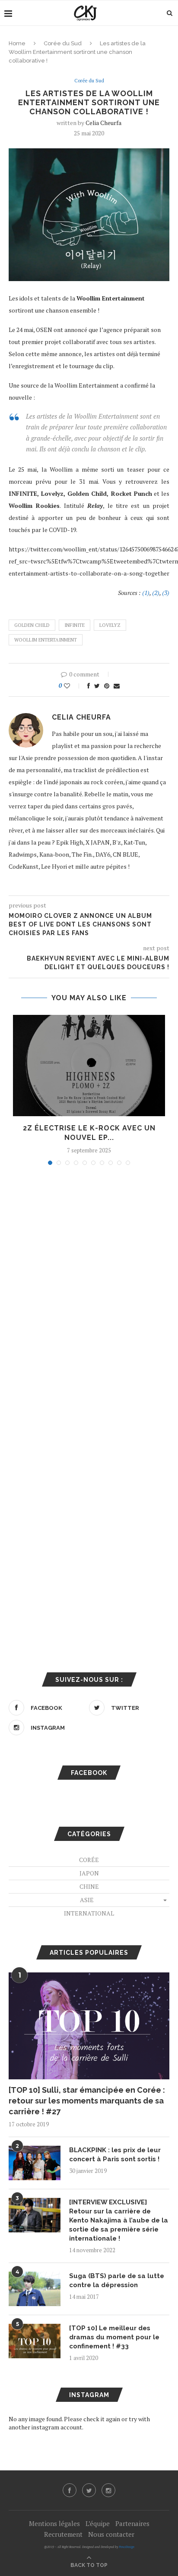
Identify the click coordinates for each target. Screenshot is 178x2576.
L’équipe (98, 2523)
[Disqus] (89, 1288)
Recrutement (63, 2534)
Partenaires (132, 2523)
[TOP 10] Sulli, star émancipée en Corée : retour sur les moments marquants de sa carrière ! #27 (87, 2101)
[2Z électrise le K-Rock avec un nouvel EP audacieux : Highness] (89, 1066)
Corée (89, 1860)
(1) (146, 593)
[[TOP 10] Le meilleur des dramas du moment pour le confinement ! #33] (35, 2341)
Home (17, 43)
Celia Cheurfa (103, 123)
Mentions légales (54, 2523)
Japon (89, 1873)
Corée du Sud (63, 43)
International (89, 1913)
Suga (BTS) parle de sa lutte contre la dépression (117, 2280)
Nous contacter (111, 2534)
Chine (89, 1886)
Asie (87, 1900)
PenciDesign (127, 2547)
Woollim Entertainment (46, 640)
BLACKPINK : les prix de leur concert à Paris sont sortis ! (115, 2155)
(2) (156, 593)
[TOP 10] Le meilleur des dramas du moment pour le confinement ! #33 (114, 2337)
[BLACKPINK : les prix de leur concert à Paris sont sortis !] (35, 2163)
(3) (166, 593)
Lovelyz (110, 625)
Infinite (75, 625)
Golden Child (32, 625)
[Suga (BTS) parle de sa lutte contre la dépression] (35, 2289)
